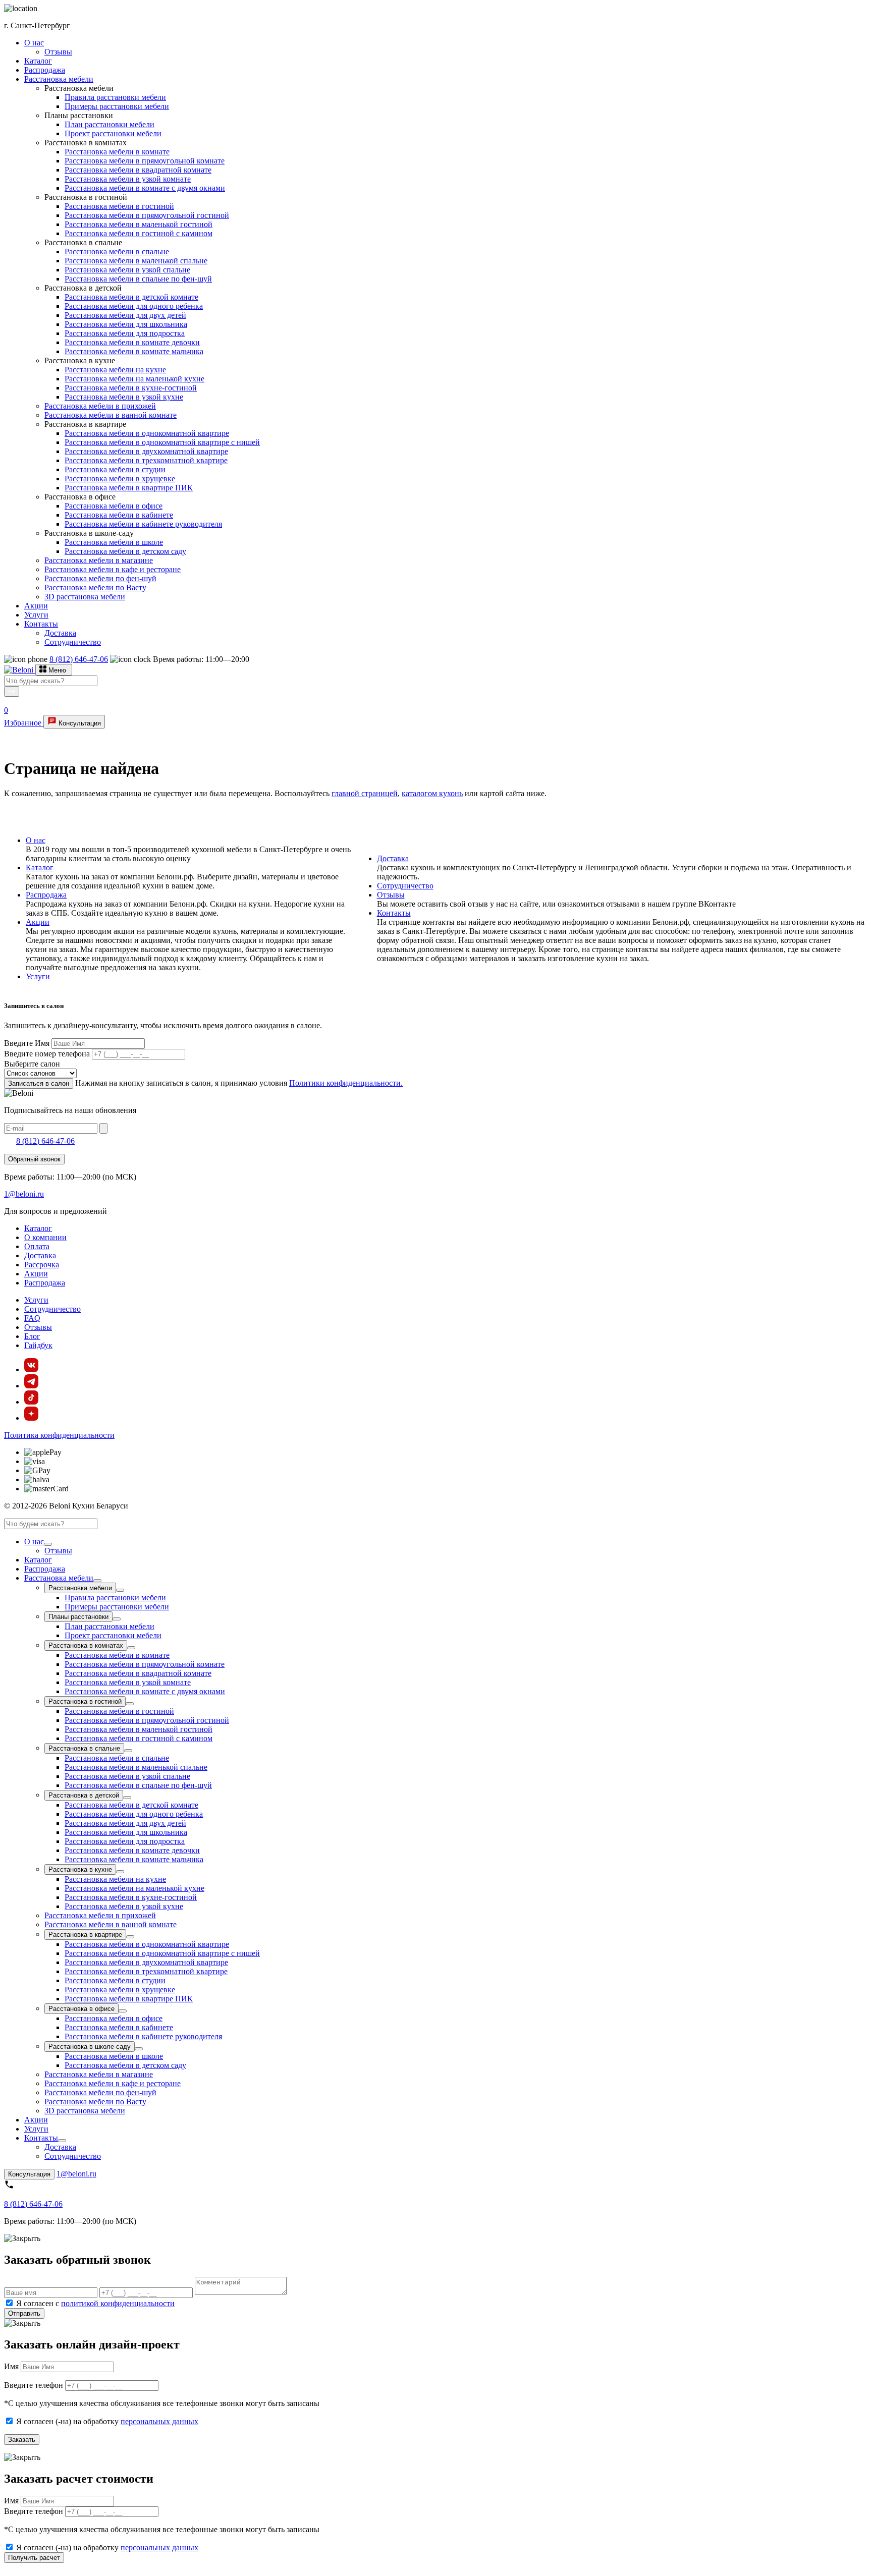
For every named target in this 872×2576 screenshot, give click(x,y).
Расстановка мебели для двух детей (125, 315)
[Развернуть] (48, 1544)
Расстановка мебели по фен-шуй (100, 578)
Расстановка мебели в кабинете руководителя (143, 524)
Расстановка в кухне (80, 1869)
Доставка (60, 633)
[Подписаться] (103, 1128)
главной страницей (365, 793)
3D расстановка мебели (85, 597)
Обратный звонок (34, 1159)
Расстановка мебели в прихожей (100, 406)
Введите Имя (27, 1043)
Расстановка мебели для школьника (126, 324)
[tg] (31, 1386)
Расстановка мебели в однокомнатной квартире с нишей (162, 442)
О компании (45, 1237)
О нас (34, 43)
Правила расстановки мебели (115, 97)
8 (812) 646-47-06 (79, 659)
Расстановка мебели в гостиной (119, 206)
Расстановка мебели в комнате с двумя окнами (145, 188)
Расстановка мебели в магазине (99, 560)
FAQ (32, 1318)
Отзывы (58, 52)
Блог (32, 1336)
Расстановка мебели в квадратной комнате (138, 170)
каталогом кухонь (432, 793)
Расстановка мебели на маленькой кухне (134, 379)
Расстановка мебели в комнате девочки (132, 342)
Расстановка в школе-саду (90, 2047)
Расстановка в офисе (81, 2009)
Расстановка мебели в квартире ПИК (129, 488)
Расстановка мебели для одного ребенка (134, 306)
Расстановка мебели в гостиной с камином (139, 233)
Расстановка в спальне (84, 1748)
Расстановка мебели (59, 79)
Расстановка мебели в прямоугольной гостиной (147, 215)
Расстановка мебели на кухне (115, 370)
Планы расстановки (78, 1617)
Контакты (41, 624)
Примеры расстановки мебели (117, 106)
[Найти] (12, 691)
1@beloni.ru (24, 1194)
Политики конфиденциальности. (346, 1083)
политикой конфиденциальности (118, 2303)
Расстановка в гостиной (85, 1701)
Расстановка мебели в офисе (114, 506)
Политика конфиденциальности (59, 1435)
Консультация (79, 723)
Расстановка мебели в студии (115, 469)
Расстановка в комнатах (86, 1645)
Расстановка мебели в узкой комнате (128, 179)
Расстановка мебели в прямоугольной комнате (145, 161)
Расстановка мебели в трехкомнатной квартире (146, 460)
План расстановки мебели (110, 124)
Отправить (24, 2313)
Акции (36, 606)
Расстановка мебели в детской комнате (131, 297)
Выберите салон (32, 1064)
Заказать (22, 2440)
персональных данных (159, 2421)
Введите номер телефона (47, 1054)
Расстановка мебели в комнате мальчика (134, 351)
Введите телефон (34, 2385)
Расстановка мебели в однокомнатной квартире (147, 433)
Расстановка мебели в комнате (117, 152)
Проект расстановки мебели (113, 133)
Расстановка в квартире (85, 1935)
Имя (11, 2366)
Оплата (37, 1246)
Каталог (38, 61)
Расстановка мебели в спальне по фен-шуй (138, 279)
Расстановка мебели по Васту (95, 587)
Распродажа (45, 70)
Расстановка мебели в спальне (117, 251)
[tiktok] (31, 1402)
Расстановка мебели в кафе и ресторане (113, 569)
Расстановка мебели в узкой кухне (124, 397)
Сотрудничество (73, 642)
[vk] (31, 1369)
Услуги (36, 615)
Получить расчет (34, 2558)
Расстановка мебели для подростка (125, 333)
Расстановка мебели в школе (114, 542)
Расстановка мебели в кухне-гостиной (131, 388)
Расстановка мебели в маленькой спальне (136, 261)
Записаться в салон (39, 1083)
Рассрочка (42, 1265)
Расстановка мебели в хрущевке (120, 479)
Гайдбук (38, 1345)
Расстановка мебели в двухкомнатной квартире (146, 451)
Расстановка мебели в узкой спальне (127, 270)
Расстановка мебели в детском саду (125, 551)
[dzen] (31, 1418)
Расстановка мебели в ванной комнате (111, 415)
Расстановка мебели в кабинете (119, 515)
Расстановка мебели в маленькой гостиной (139, 224)
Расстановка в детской (84, 1795)
